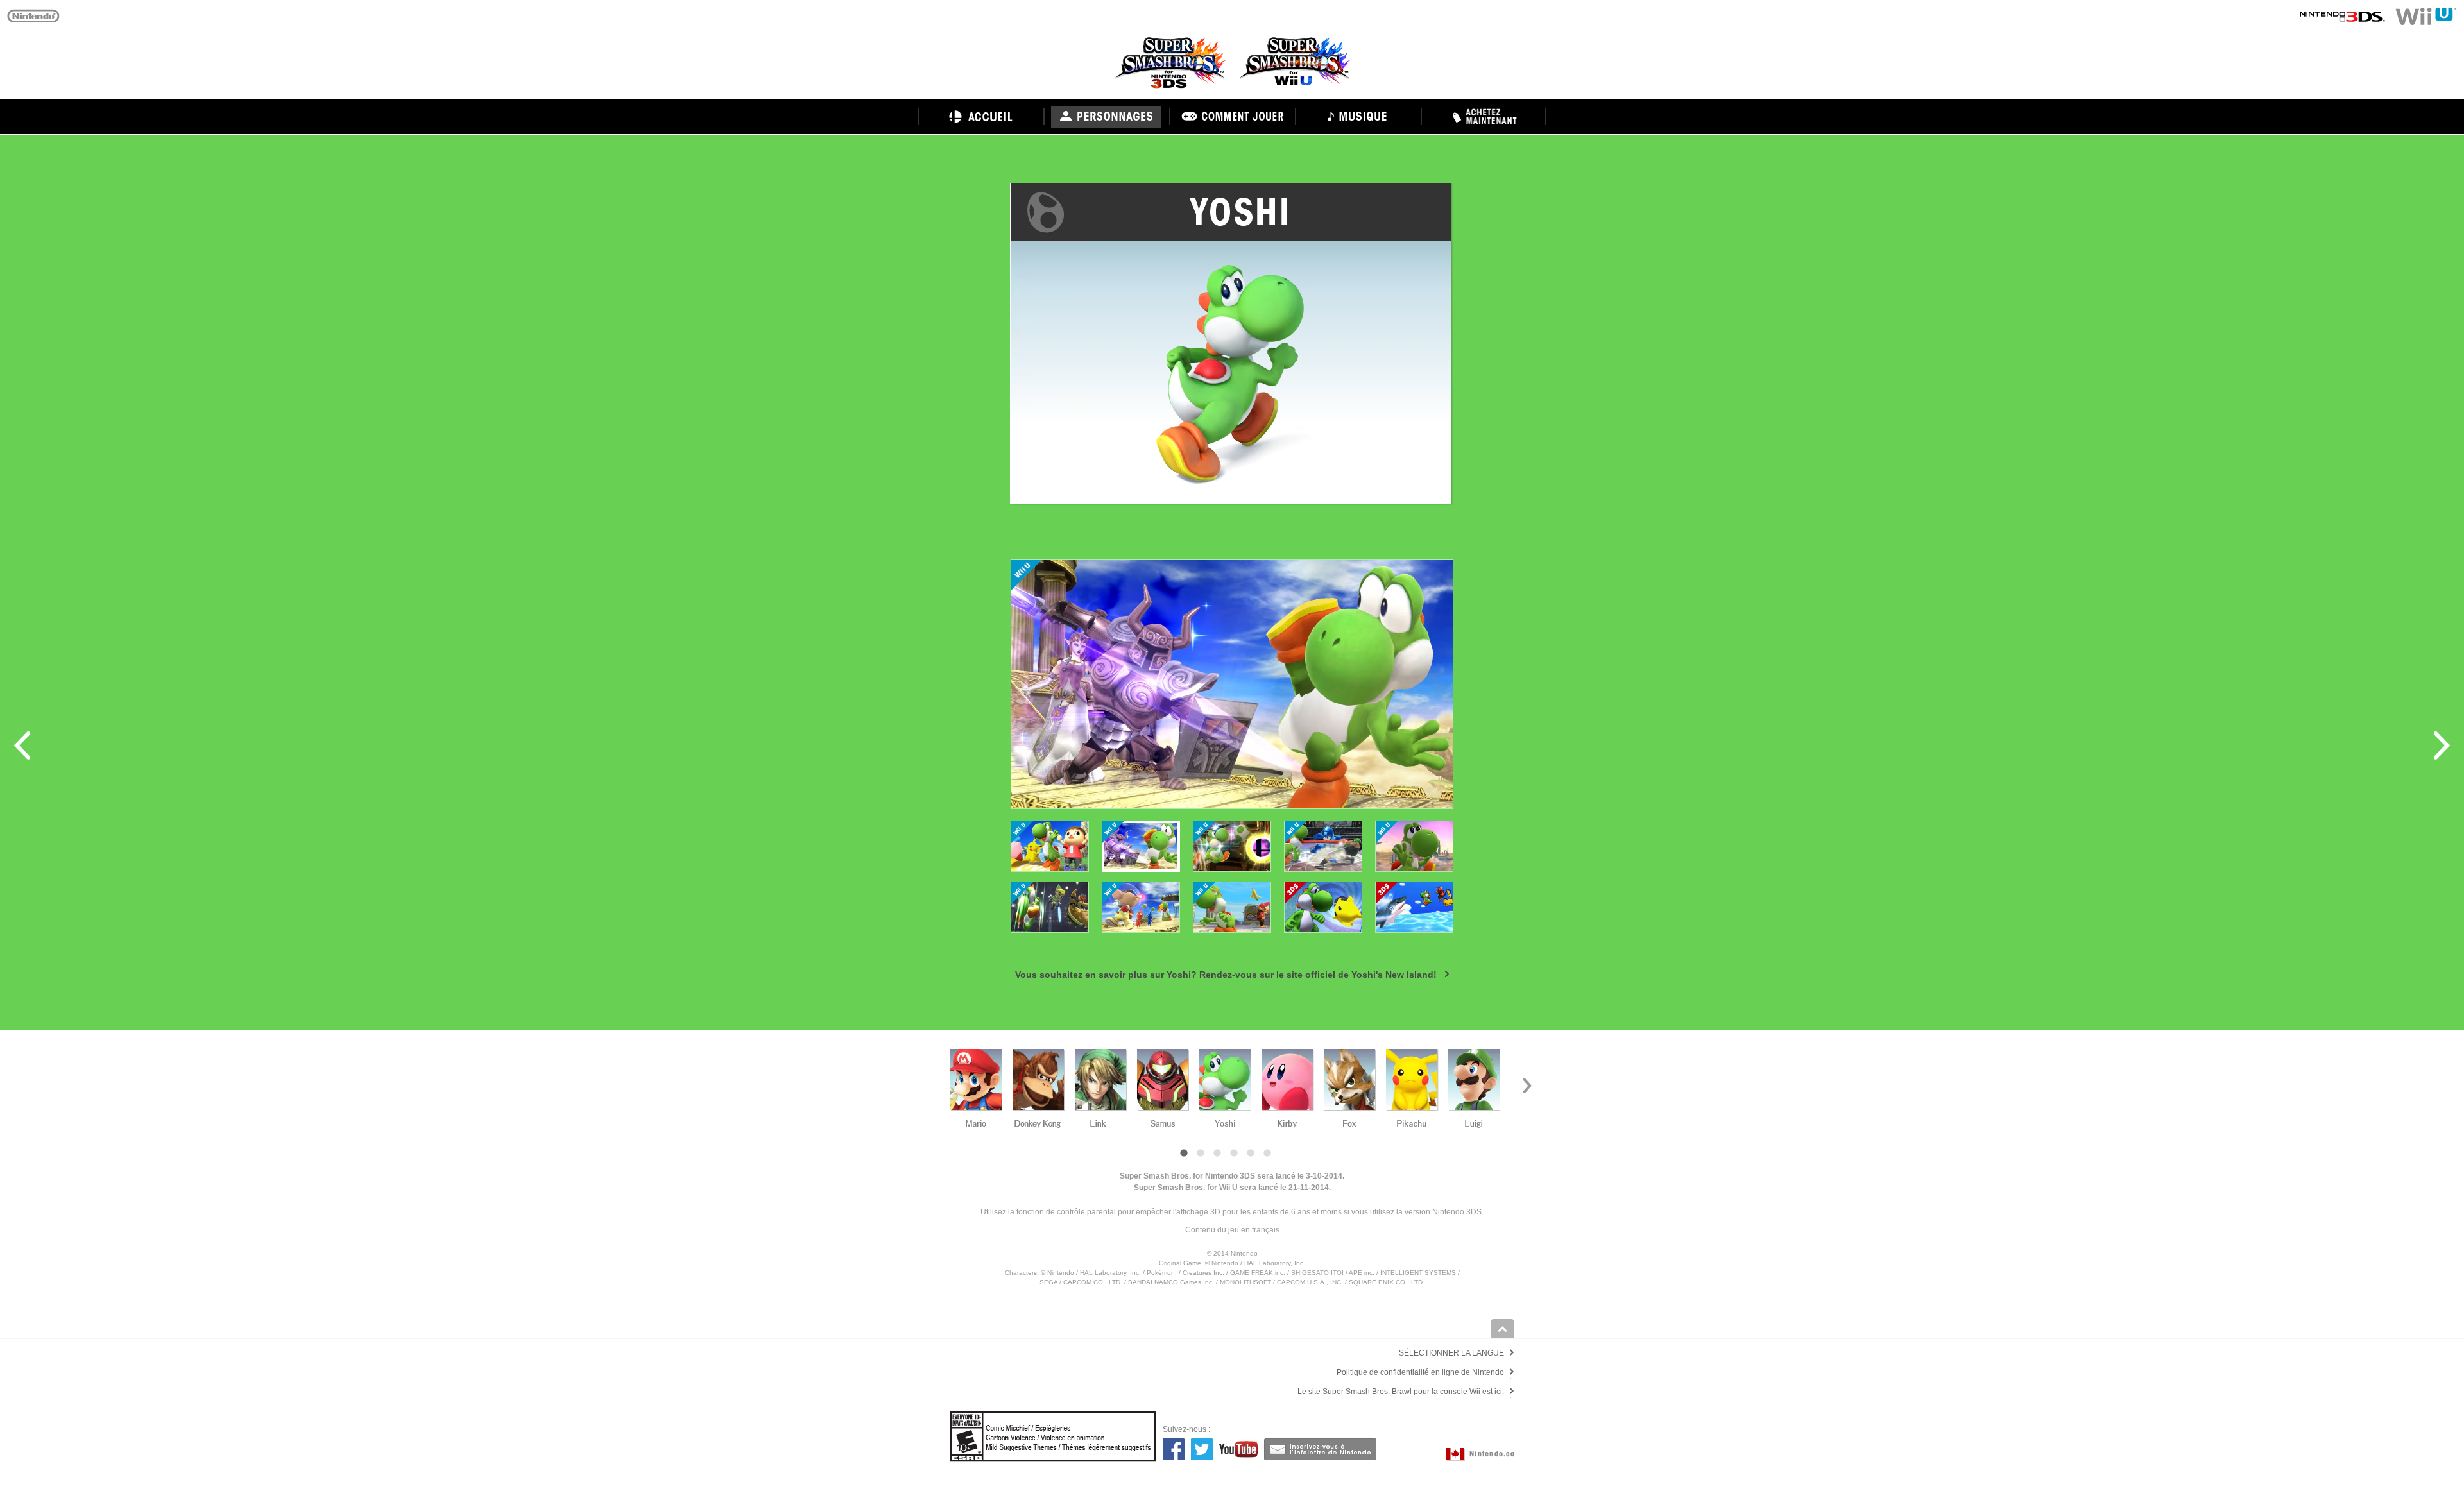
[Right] (1527, 1084)
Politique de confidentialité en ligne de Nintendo (1420, 1372)
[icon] (1050, 846)
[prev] (22, 745)
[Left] (937, 1084)
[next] (2442, 745)
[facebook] (1174, 1449)
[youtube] (1238, 1449)
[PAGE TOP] (1502, 1329)
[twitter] (1202, 1449)
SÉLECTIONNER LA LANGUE (1451, 1353)
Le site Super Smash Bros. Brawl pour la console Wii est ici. (1401, 1392)
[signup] (1320, 1449)
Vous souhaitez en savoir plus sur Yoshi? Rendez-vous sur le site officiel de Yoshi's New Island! (1226, 975)
